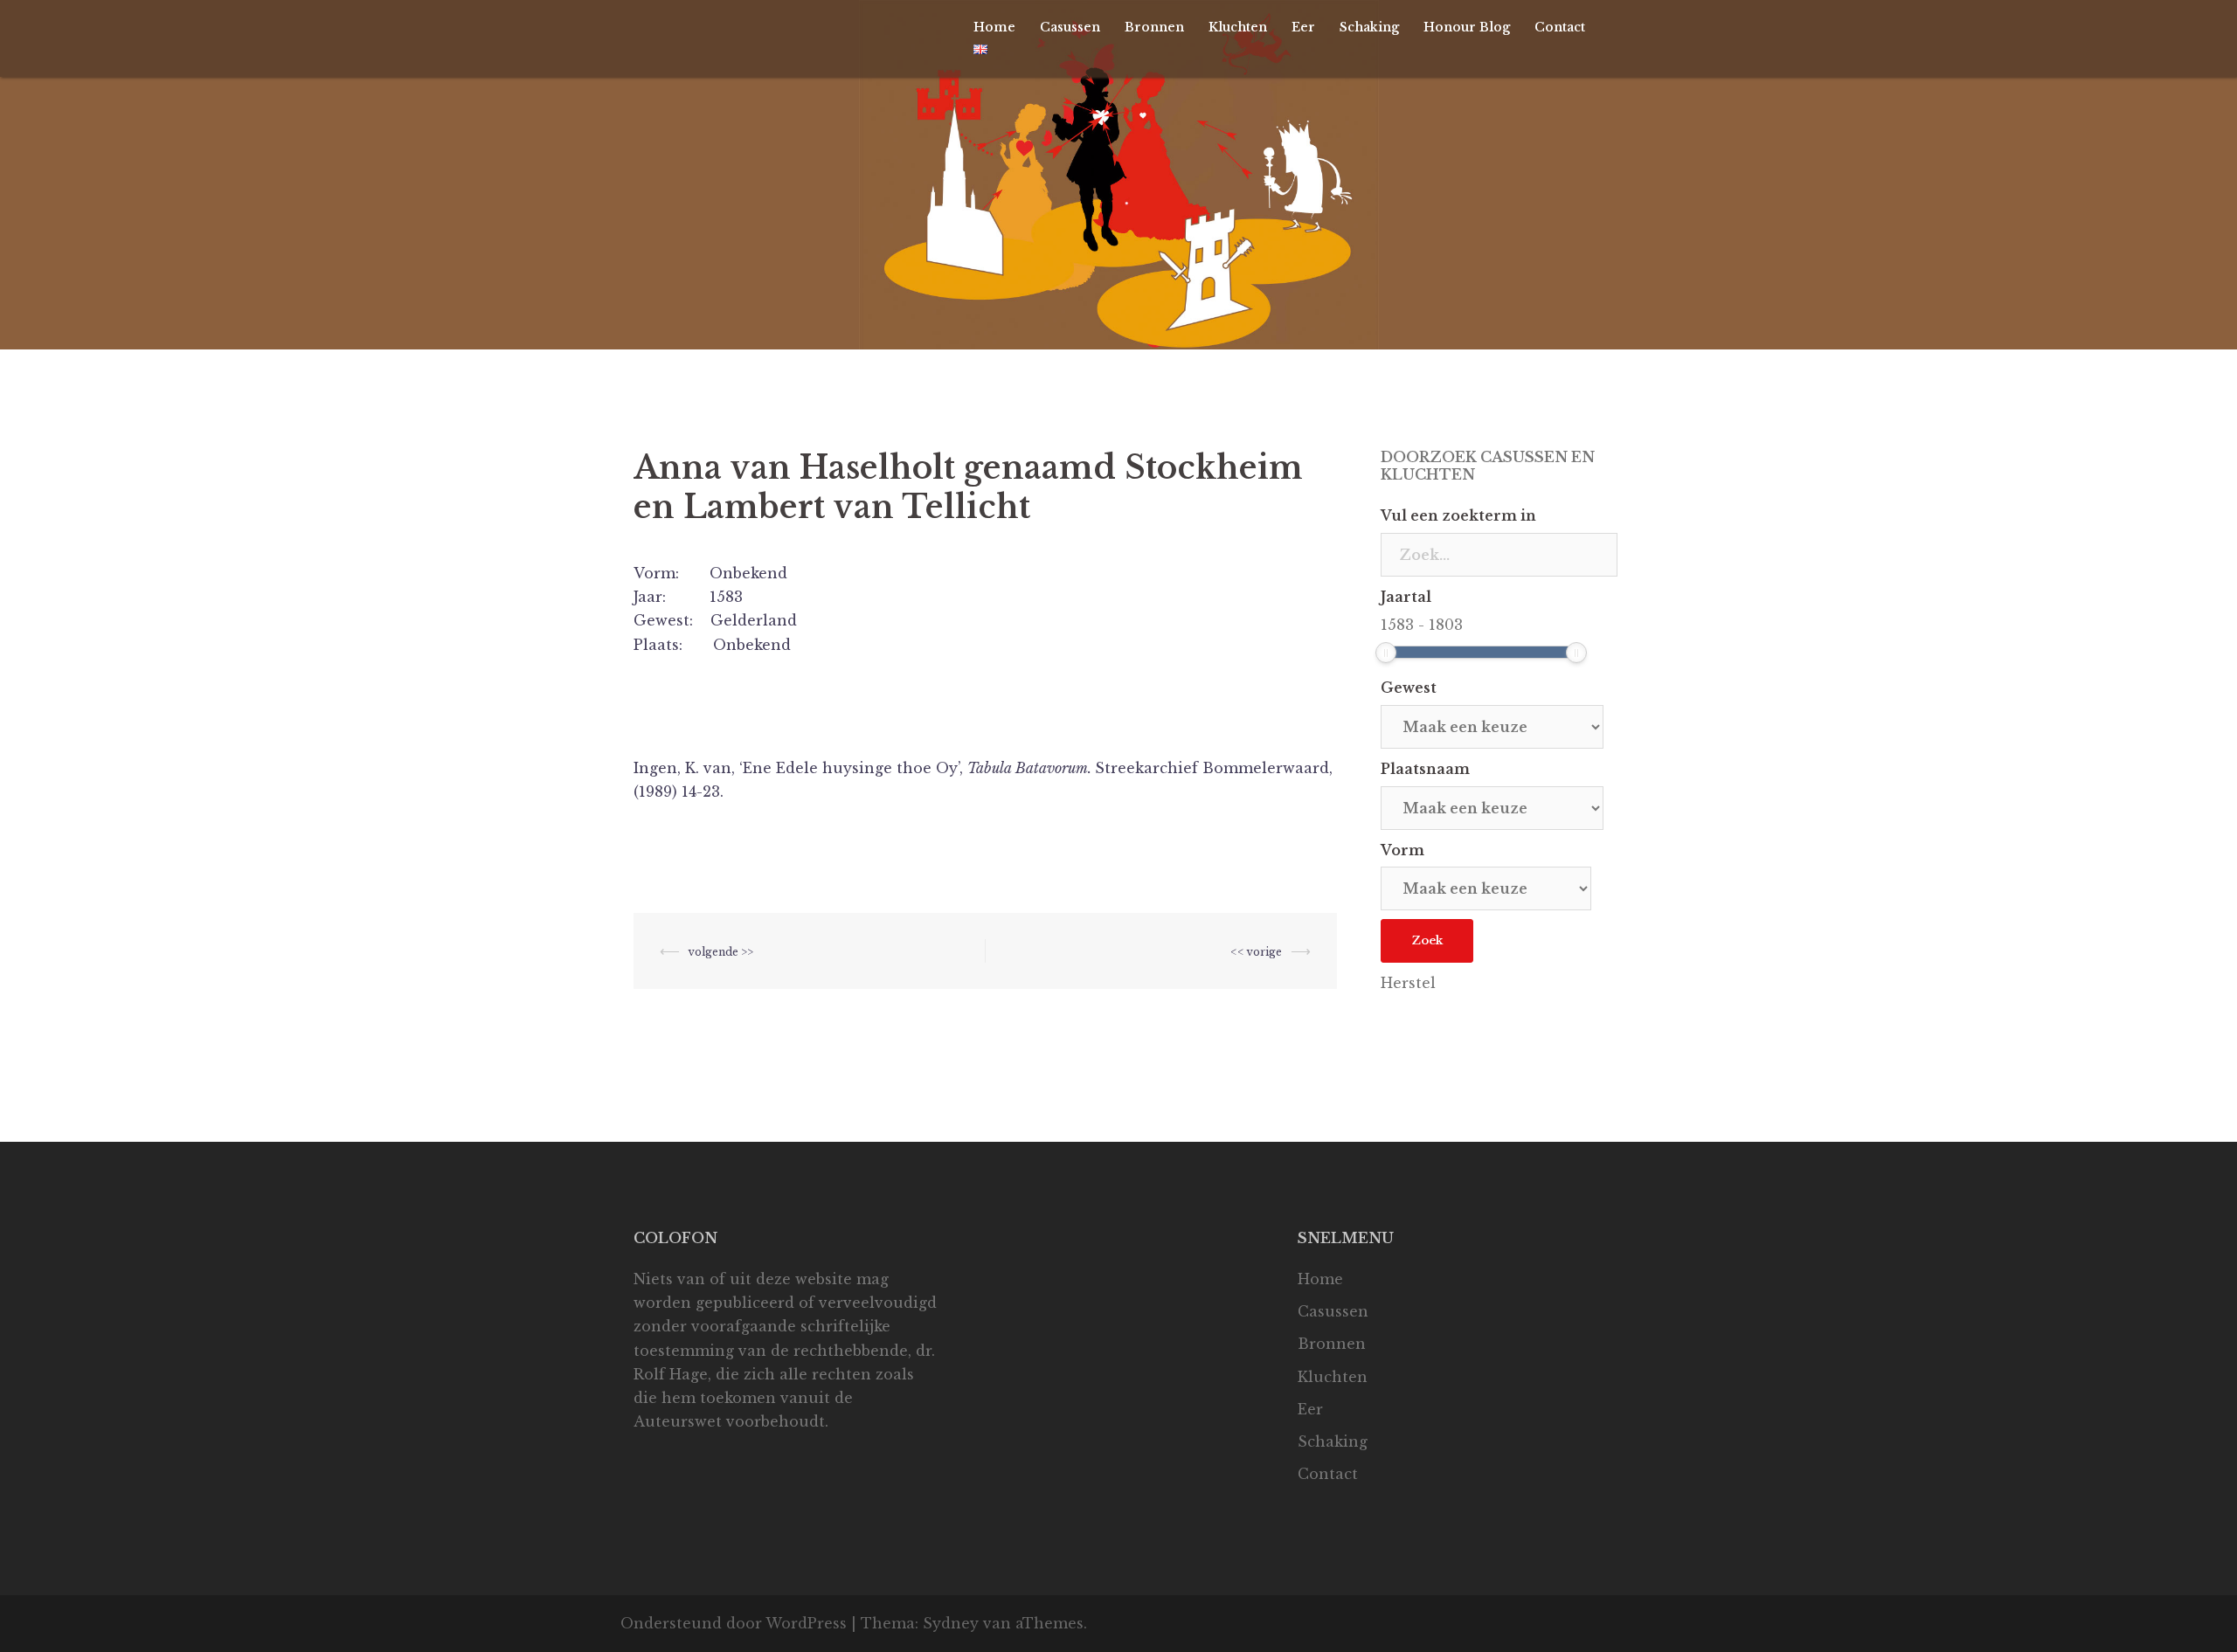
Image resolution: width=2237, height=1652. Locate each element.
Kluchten (1238, 27)
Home (994, 27)
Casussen (1070, 27)
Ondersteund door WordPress (734, 1623)
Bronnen (1154, 27)
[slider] (1386, 653)
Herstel (1408, 983)
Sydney (951, 1623)
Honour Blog (1467, 27)
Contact (1560, 27)
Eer (1303, 27)
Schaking (1369, 27)
